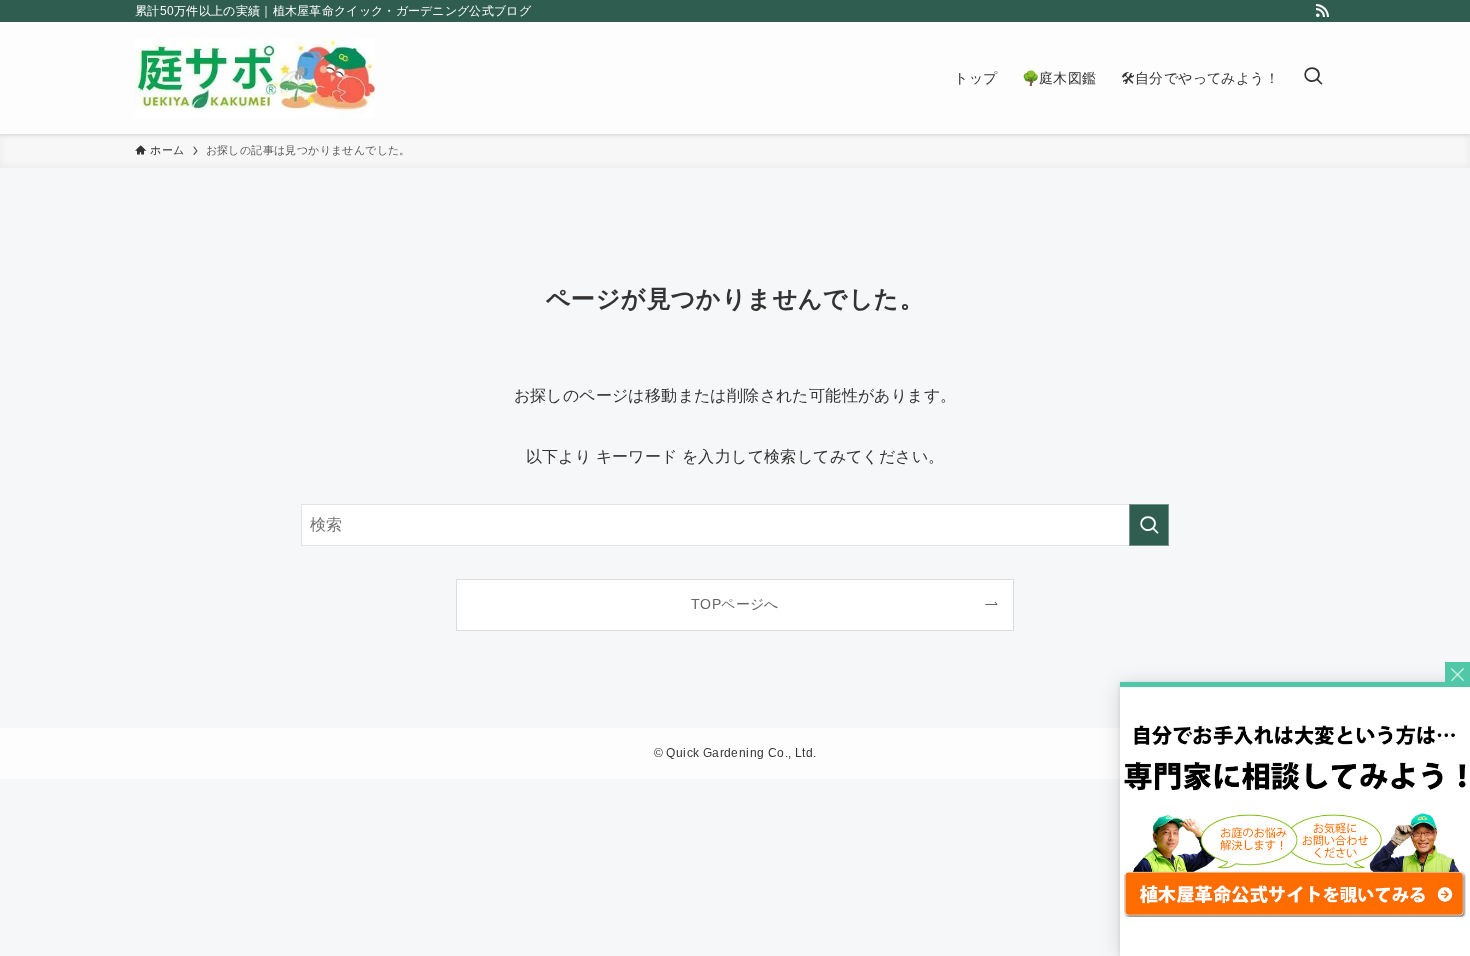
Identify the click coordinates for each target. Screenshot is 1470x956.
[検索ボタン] (1313, 78)
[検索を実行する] (1149, 525)
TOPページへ (735, 604)
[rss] (1322, 11)
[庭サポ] (255, 78)
